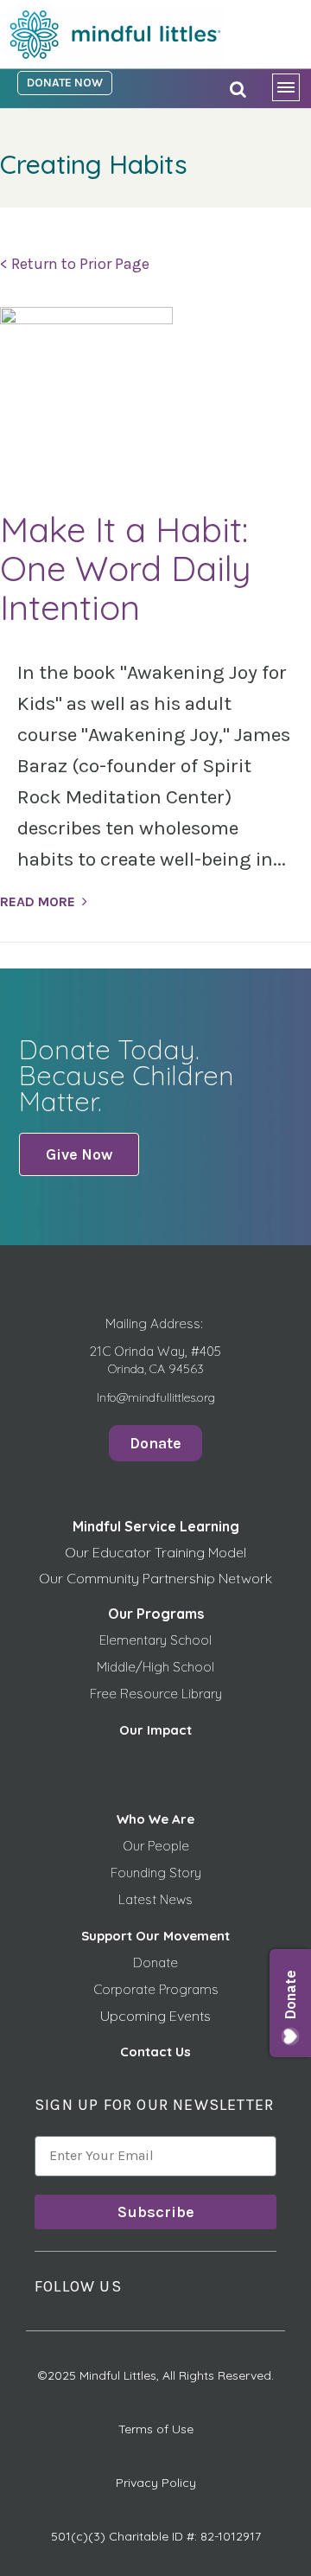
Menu (292, 91)
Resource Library (171, 1694)
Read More (38, 901)
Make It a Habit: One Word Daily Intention (126, 568)
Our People (156, 1846)
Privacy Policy (156, 2483)
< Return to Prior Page (75, 264)
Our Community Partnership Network (155, 1578)
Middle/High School (155, 1667)
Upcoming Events (155, 2016)
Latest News (155, 1899)
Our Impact (155, 1730)
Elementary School (155, 1640)
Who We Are (155, 1819)
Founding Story (156, 1873)
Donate (155, 1962)
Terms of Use (156, 2429)
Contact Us (155, 2052)
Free (105, 1694)
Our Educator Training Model (155, 1552)
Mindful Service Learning (156, 1526)
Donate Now (65, 83)
